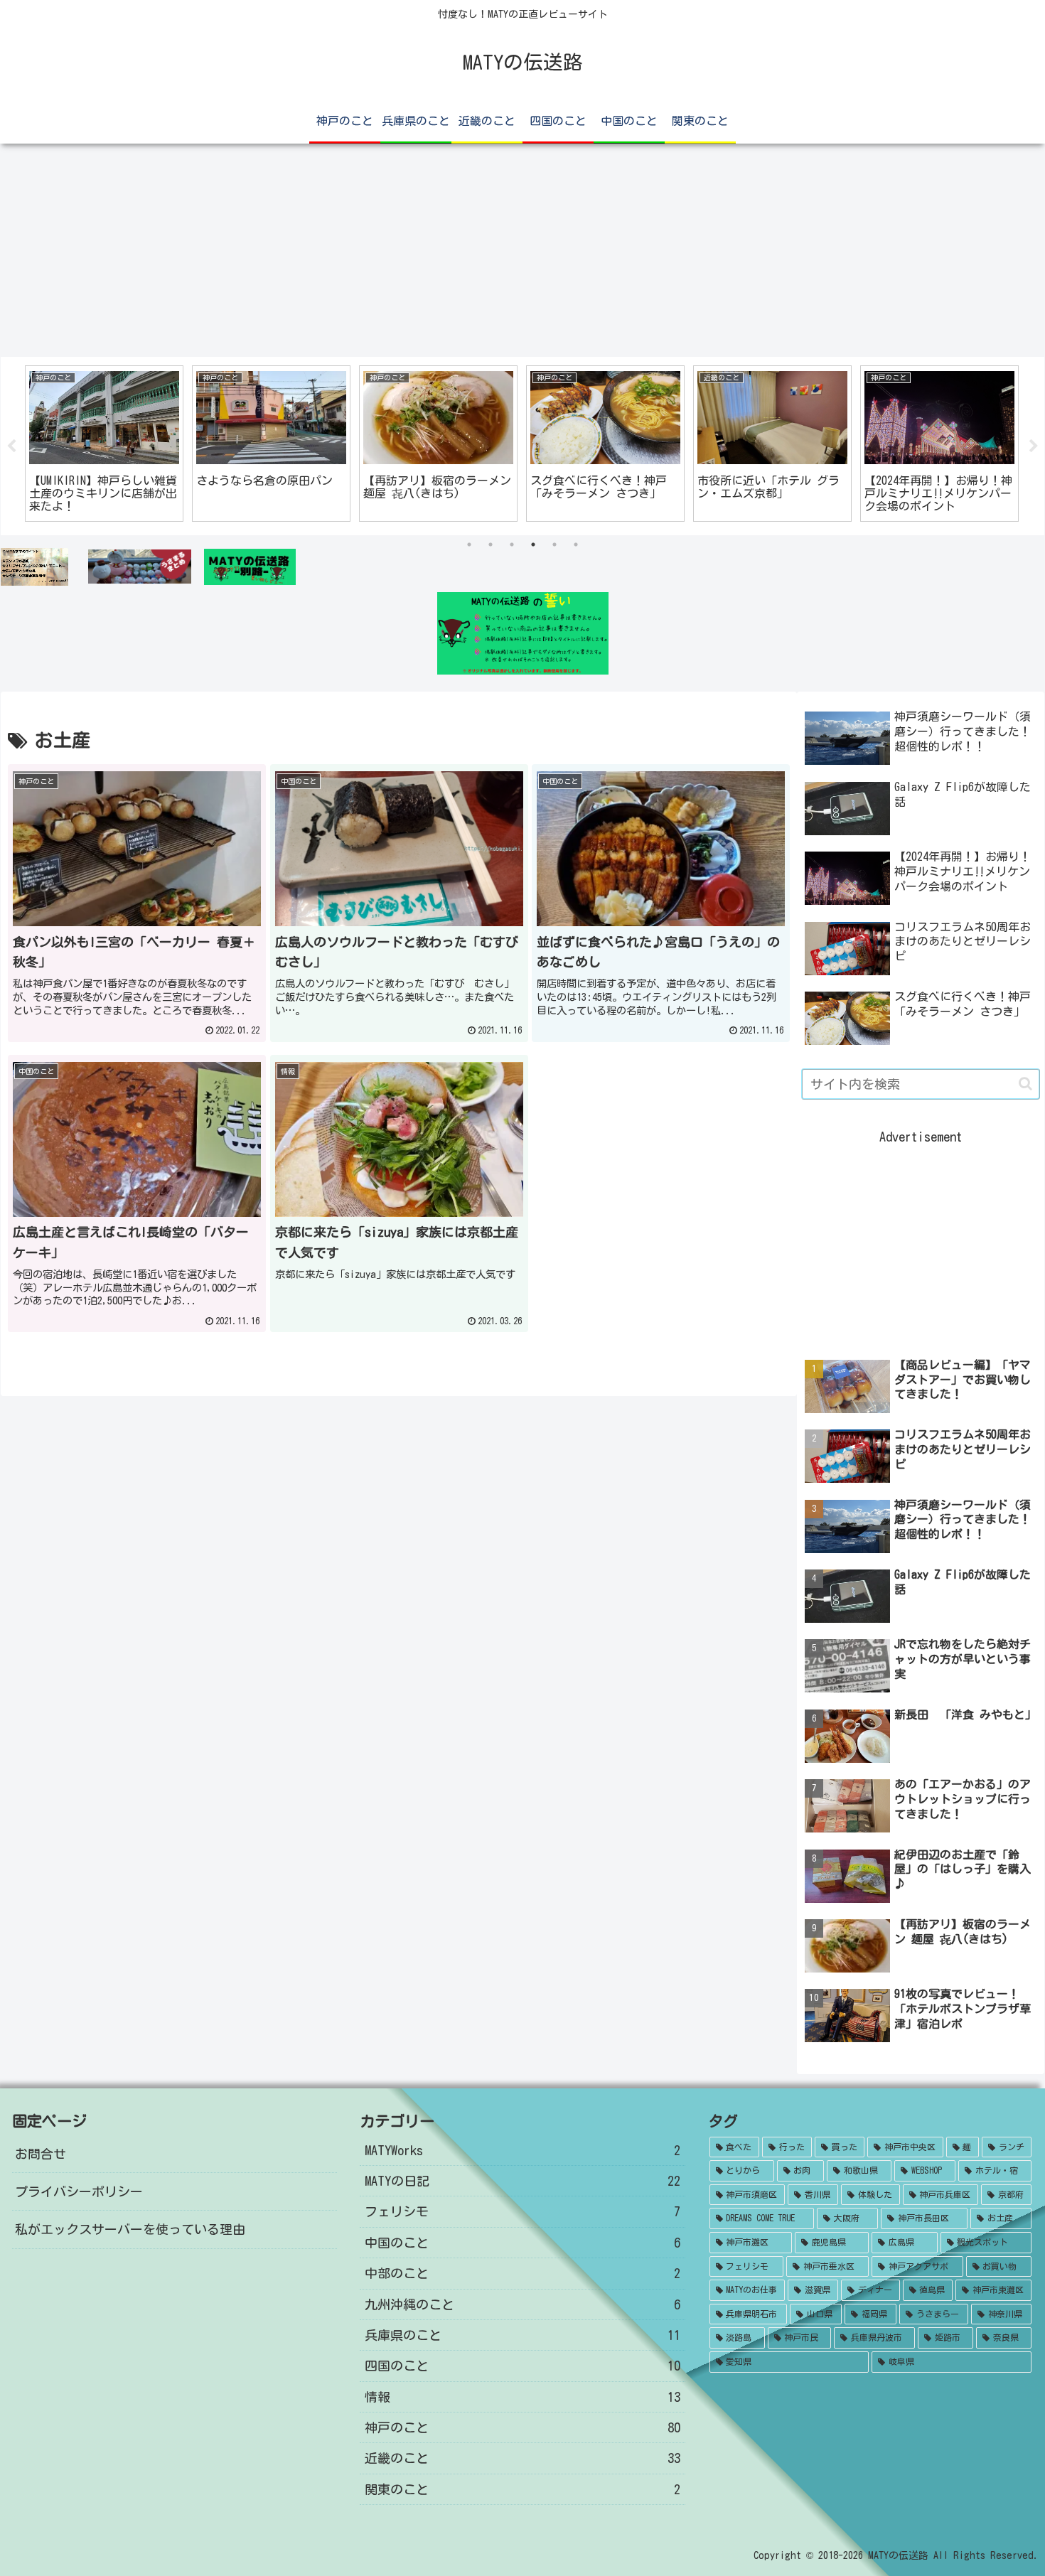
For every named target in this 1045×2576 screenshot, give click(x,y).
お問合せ (41, 2154)
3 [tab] (512, 544)
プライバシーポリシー (79, 2191)
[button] (1025, 1084)
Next (1034, 446)
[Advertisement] (522, 250)
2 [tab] (491, 544)
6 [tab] (576, 544)
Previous (11, 446)
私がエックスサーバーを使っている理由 (130, 2229)
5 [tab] (554, 544)
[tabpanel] (104, 443)
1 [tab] (469, 544)
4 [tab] (533, 544)
